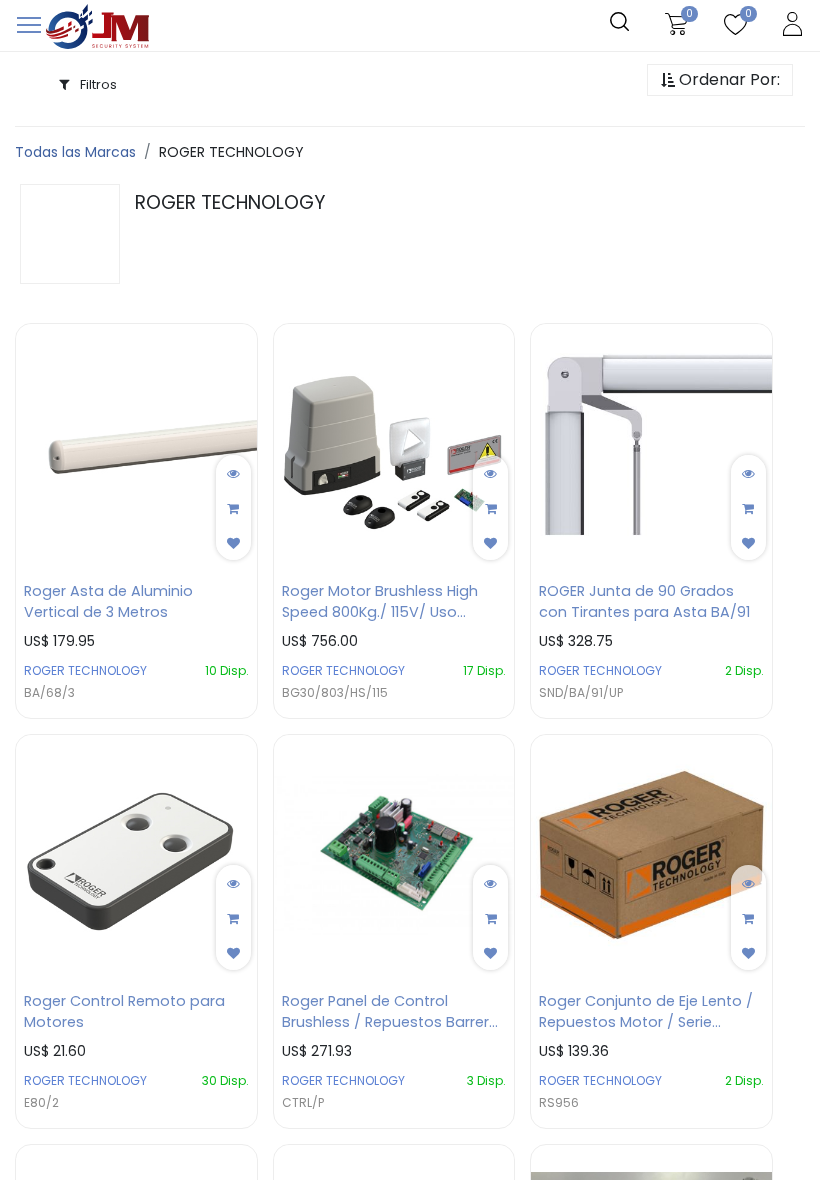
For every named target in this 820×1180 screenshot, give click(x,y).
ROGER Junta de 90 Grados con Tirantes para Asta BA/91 (644, 601)
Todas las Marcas (75, 152)
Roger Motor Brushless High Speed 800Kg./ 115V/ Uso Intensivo (380, 602)
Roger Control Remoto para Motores (124, 1011)
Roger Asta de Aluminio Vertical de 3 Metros (108, 601)
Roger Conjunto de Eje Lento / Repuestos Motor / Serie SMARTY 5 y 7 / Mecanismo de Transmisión (648, 1012)
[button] (720, 80)
